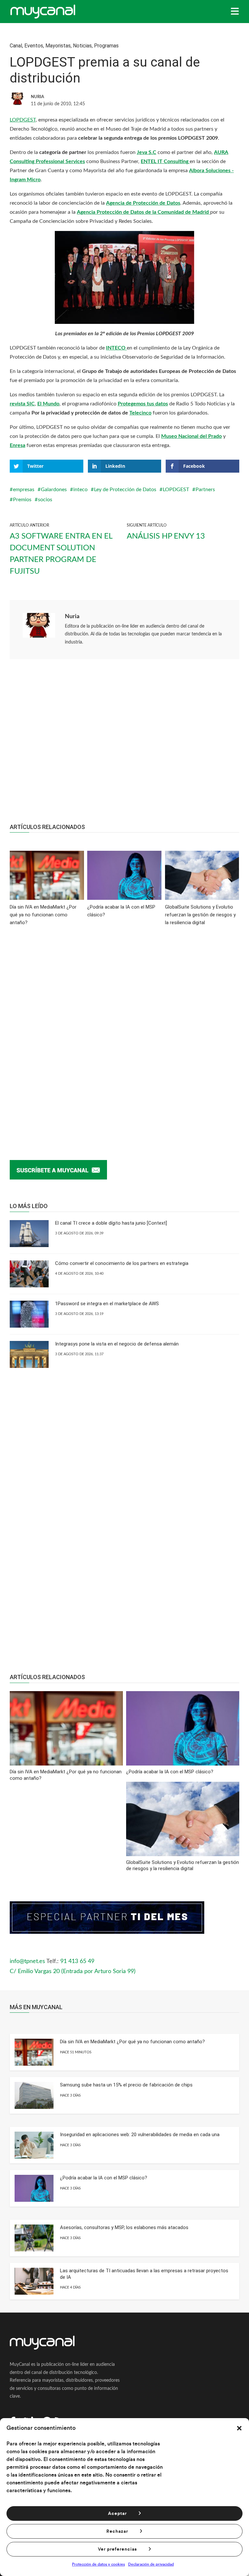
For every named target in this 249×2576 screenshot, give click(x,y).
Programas (106, 46)
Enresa (18, 445)
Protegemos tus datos (143, 404)
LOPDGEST (23, 120)
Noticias (82, 46)
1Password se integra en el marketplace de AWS (107, 1304)
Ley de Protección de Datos (125, 490)
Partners (205, 490)
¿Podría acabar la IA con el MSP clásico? (104, 2178)
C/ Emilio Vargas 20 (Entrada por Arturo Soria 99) (73, 1971)
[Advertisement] (124, 745)
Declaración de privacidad (151, 2564)
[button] (239, 2428)
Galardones (54, 490)
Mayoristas (58, 46)
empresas (24, 490)
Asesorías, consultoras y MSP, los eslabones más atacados (124, 2227)
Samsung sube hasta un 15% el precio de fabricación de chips (126, 2085)
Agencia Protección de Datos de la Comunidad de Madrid (143, 212)
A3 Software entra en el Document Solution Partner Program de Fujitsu (61, 554)
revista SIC (22, 404)
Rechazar (117, 2531)
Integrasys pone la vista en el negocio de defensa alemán (117, 1344)
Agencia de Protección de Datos (143, 203)
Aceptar (117, 2514)
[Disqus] (124, 1033)
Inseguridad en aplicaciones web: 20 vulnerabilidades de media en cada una (140, 2135)
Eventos (34, 46)
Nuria (72, 617)
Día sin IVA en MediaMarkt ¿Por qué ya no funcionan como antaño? (132, 2042)
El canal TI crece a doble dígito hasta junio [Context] (111, 1223)
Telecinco (140, 413)
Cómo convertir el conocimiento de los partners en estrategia (122, 1263)
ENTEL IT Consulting (165, 161)
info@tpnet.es (27, 1961)
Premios (22, 500)
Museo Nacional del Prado (191, 436)
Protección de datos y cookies (98, 2564)
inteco (80, 490)
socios (45, 500)
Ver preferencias (117, 2549)
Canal (16, 46)
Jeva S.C (147, 152)
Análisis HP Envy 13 (166, 536)
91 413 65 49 (77, 1961)
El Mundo (48, 404)
